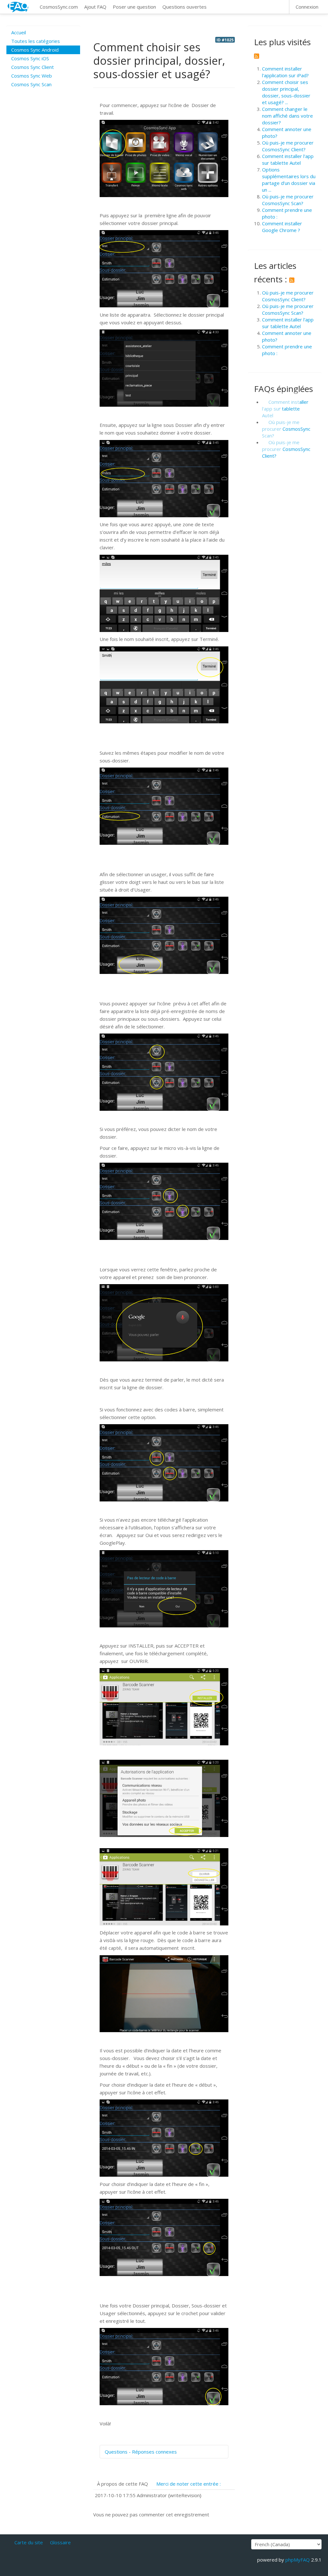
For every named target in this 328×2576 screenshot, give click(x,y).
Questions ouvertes (184, 7)
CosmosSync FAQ (18, 7)
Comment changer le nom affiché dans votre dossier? (287, 116)
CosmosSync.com (59, 7)
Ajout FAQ (95, 7)
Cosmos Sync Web (32, 76)
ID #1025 (225, 40)
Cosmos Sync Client (33, 67)
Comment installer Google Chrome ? (282, 227)
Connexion (307, 7)
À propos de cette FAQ (123, 2484)
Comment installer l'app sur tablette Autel (288, 159)
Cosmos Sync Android (35, 50)
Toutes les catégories (36, 41)
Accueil (19, 32)
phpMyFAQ (298, 2560)
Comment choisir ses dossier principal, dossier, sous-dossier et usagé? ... (286, 92)
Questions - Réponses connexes (141, 2452)
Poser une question (134, 7)
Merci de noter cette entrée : (189, 2484)
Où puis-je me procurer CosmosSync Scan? (288, 200)
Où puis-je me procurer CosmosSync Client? (288, 146)
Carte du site (29, 2542)
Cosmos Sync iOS (30, 58)
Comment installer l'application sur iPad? (285, 72)
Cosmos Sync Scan (31, 84)
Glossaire (60, 2542)
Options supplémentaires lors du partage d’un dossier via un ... (289, 180)
